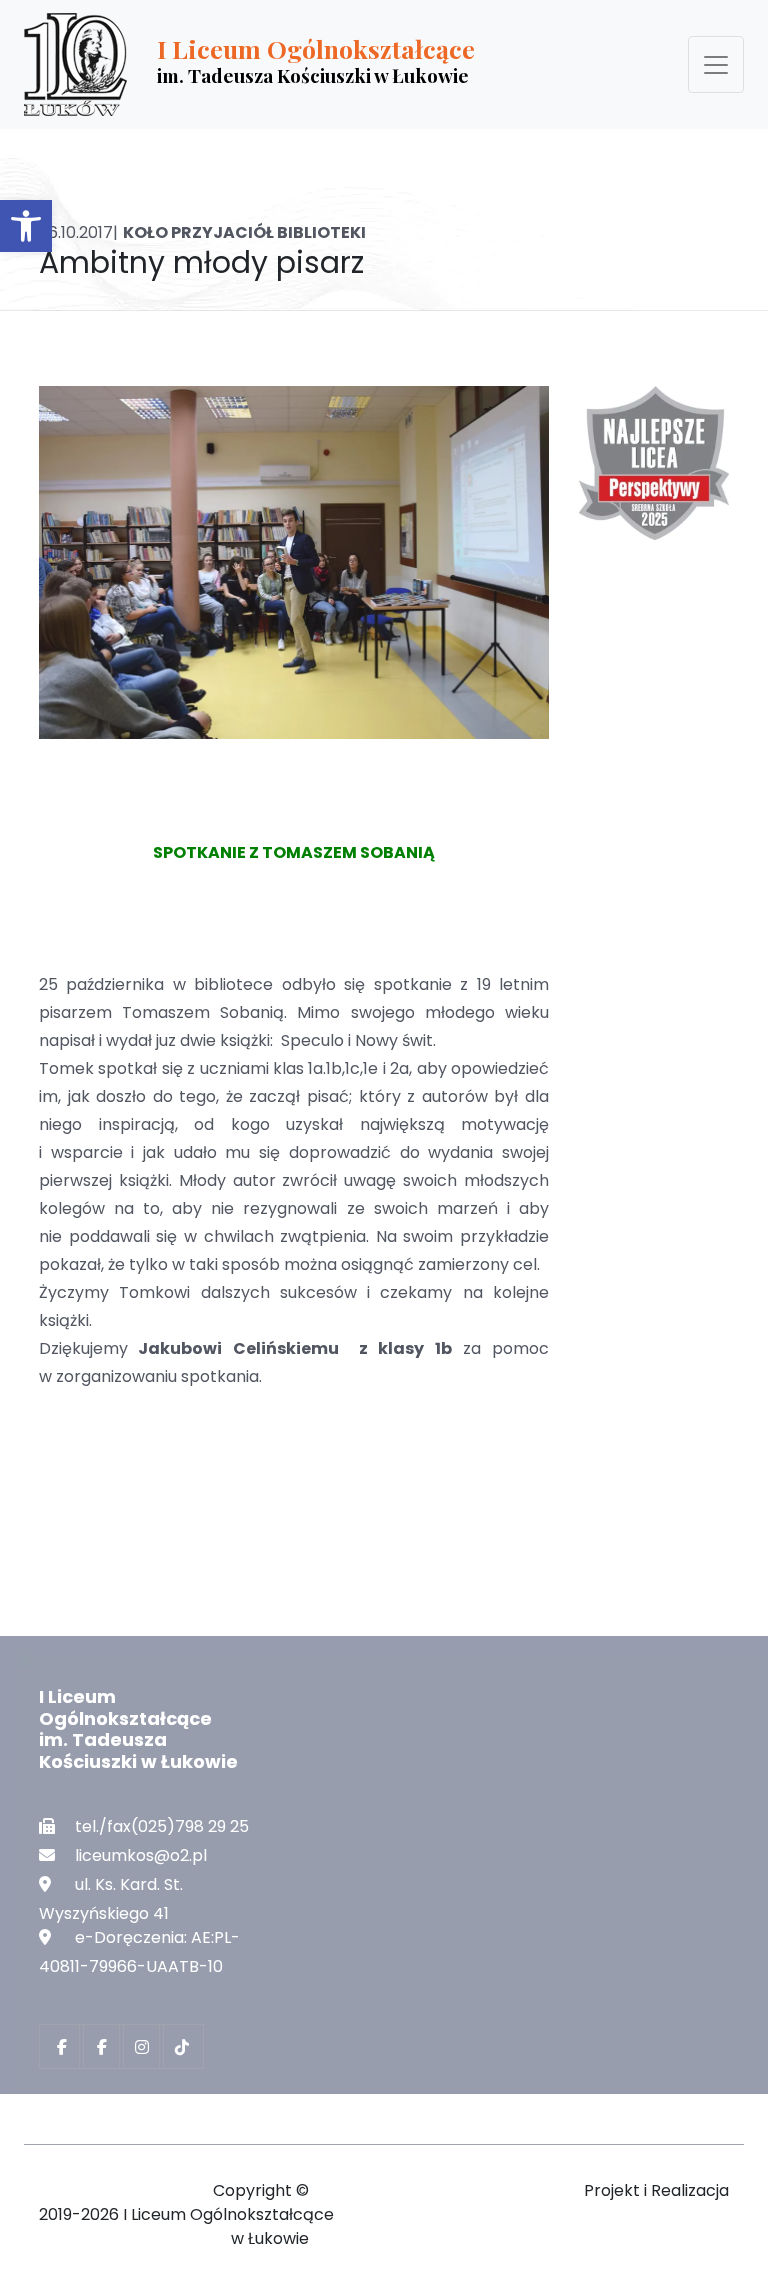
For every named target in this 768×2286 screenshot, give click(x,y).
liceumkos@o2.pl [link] (141, 1855)
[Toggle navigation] (716, 64)
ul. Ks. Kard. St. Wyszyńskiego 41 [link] (111, 1899)
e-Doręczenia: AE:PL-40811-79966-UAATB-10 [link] (139, 1952)
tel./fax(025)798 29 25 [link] (162, 1826)
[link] (26, 226)
